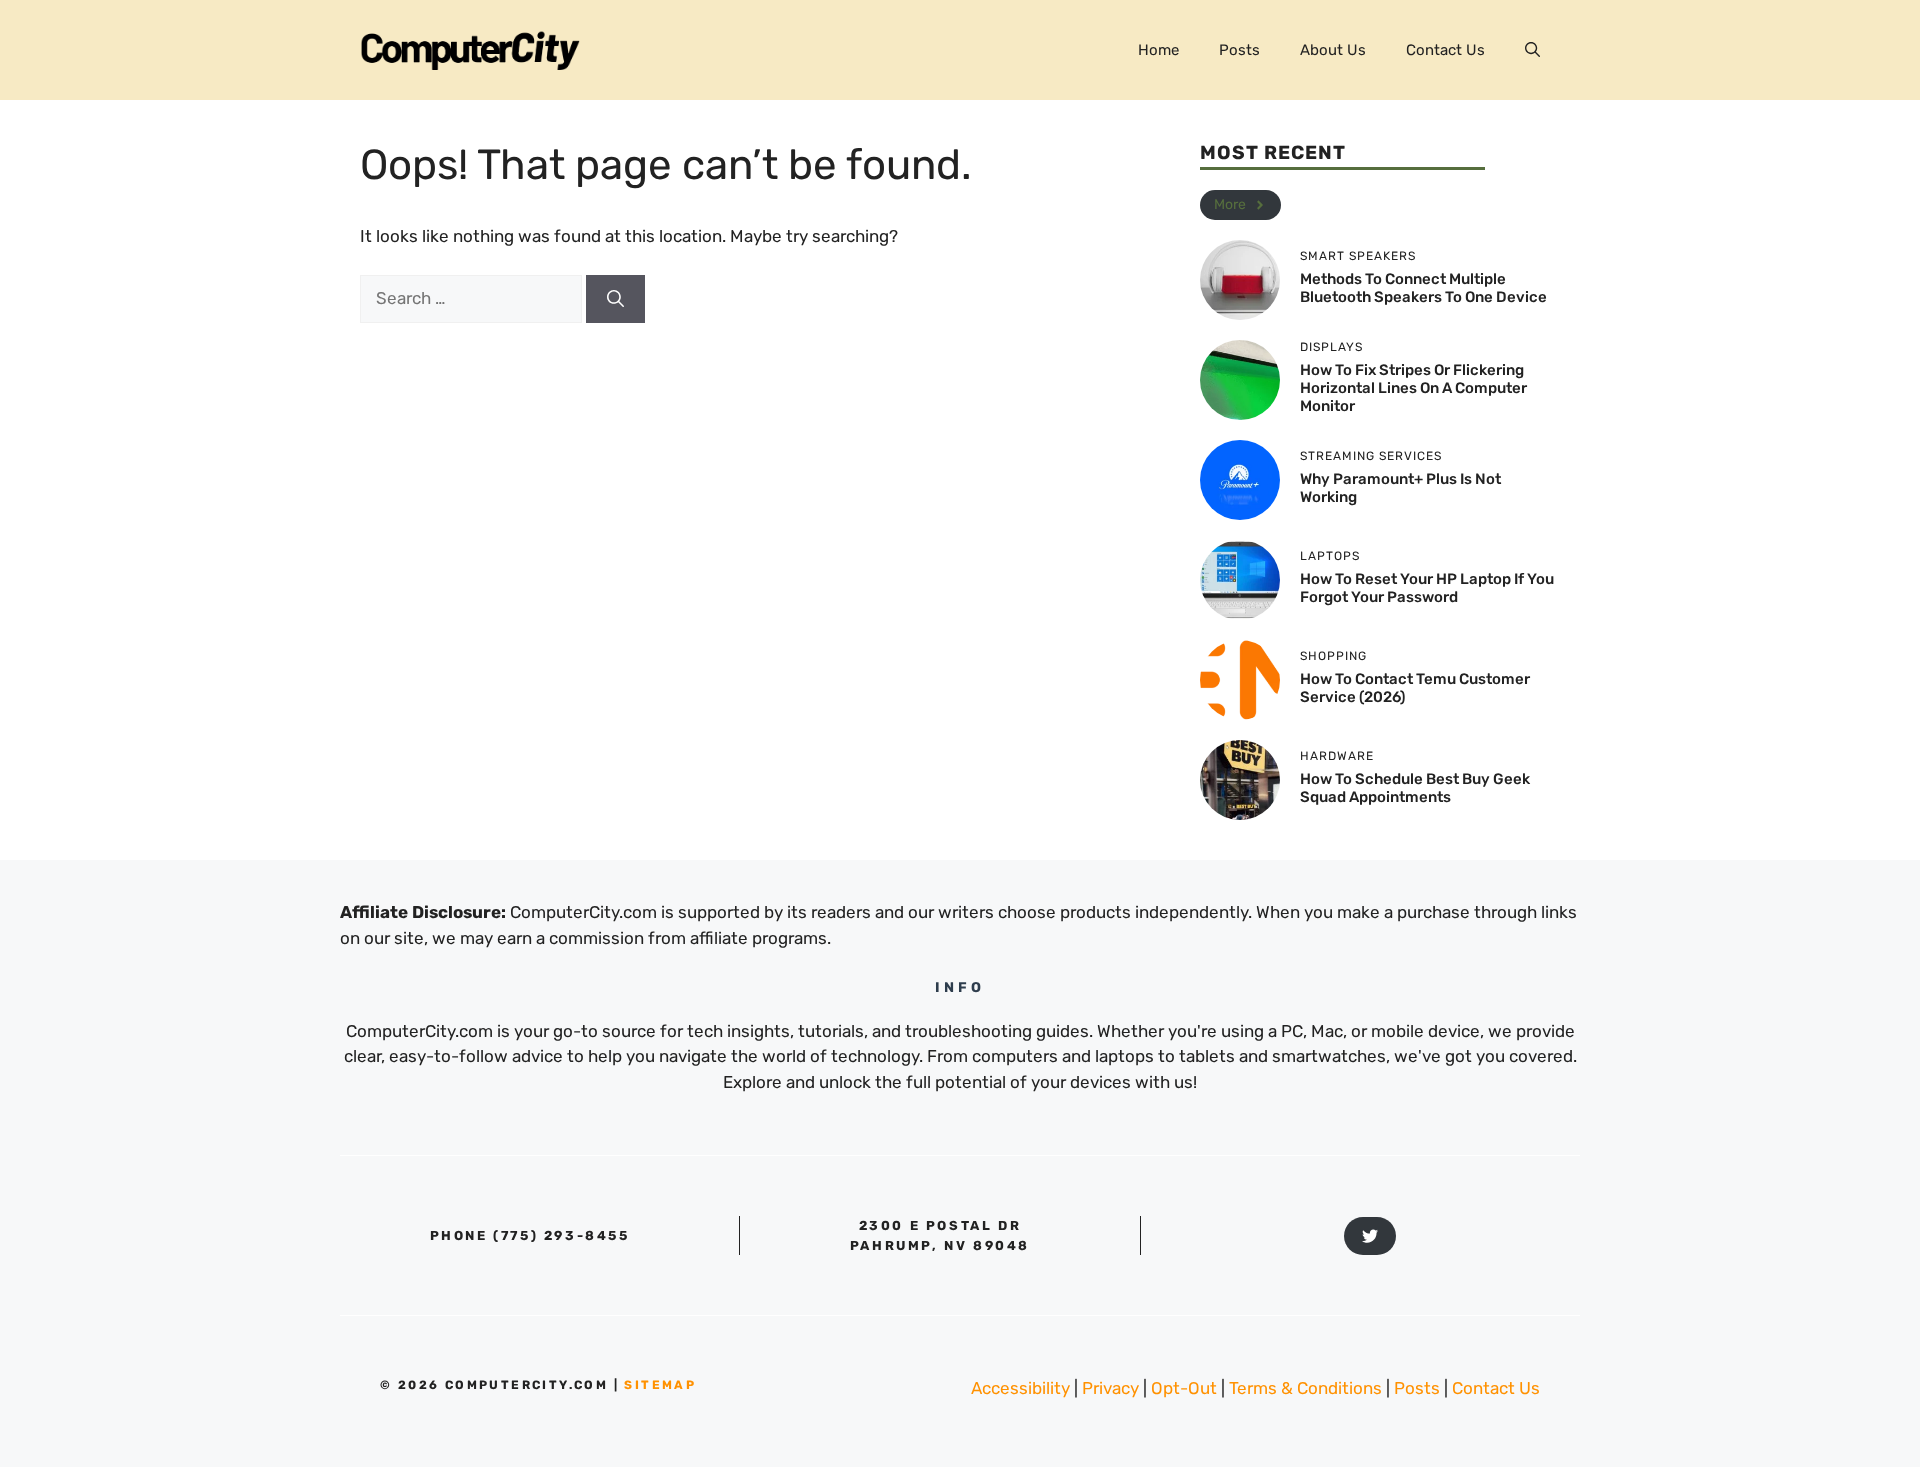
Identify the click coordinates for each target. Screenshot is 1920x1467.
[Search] (615, 299)
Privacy (1110, 1388)
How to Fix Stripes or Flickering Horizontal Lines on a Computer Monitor (1413, 388)
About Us (1333, 50)
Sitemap (660, 1385)
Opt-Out (1184, 1388)
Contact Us (1445, 50)
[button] (1532, 50)
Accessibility (1020, 1388)
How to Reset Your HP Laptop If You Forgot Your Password (1427, 588)
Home (1158, 50)
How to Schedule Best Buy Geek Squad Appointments (1415, 788)
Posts (1239, 50)
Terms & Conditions (1305, 1388)
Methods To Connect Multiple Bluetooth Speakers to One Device (1423, 288)
